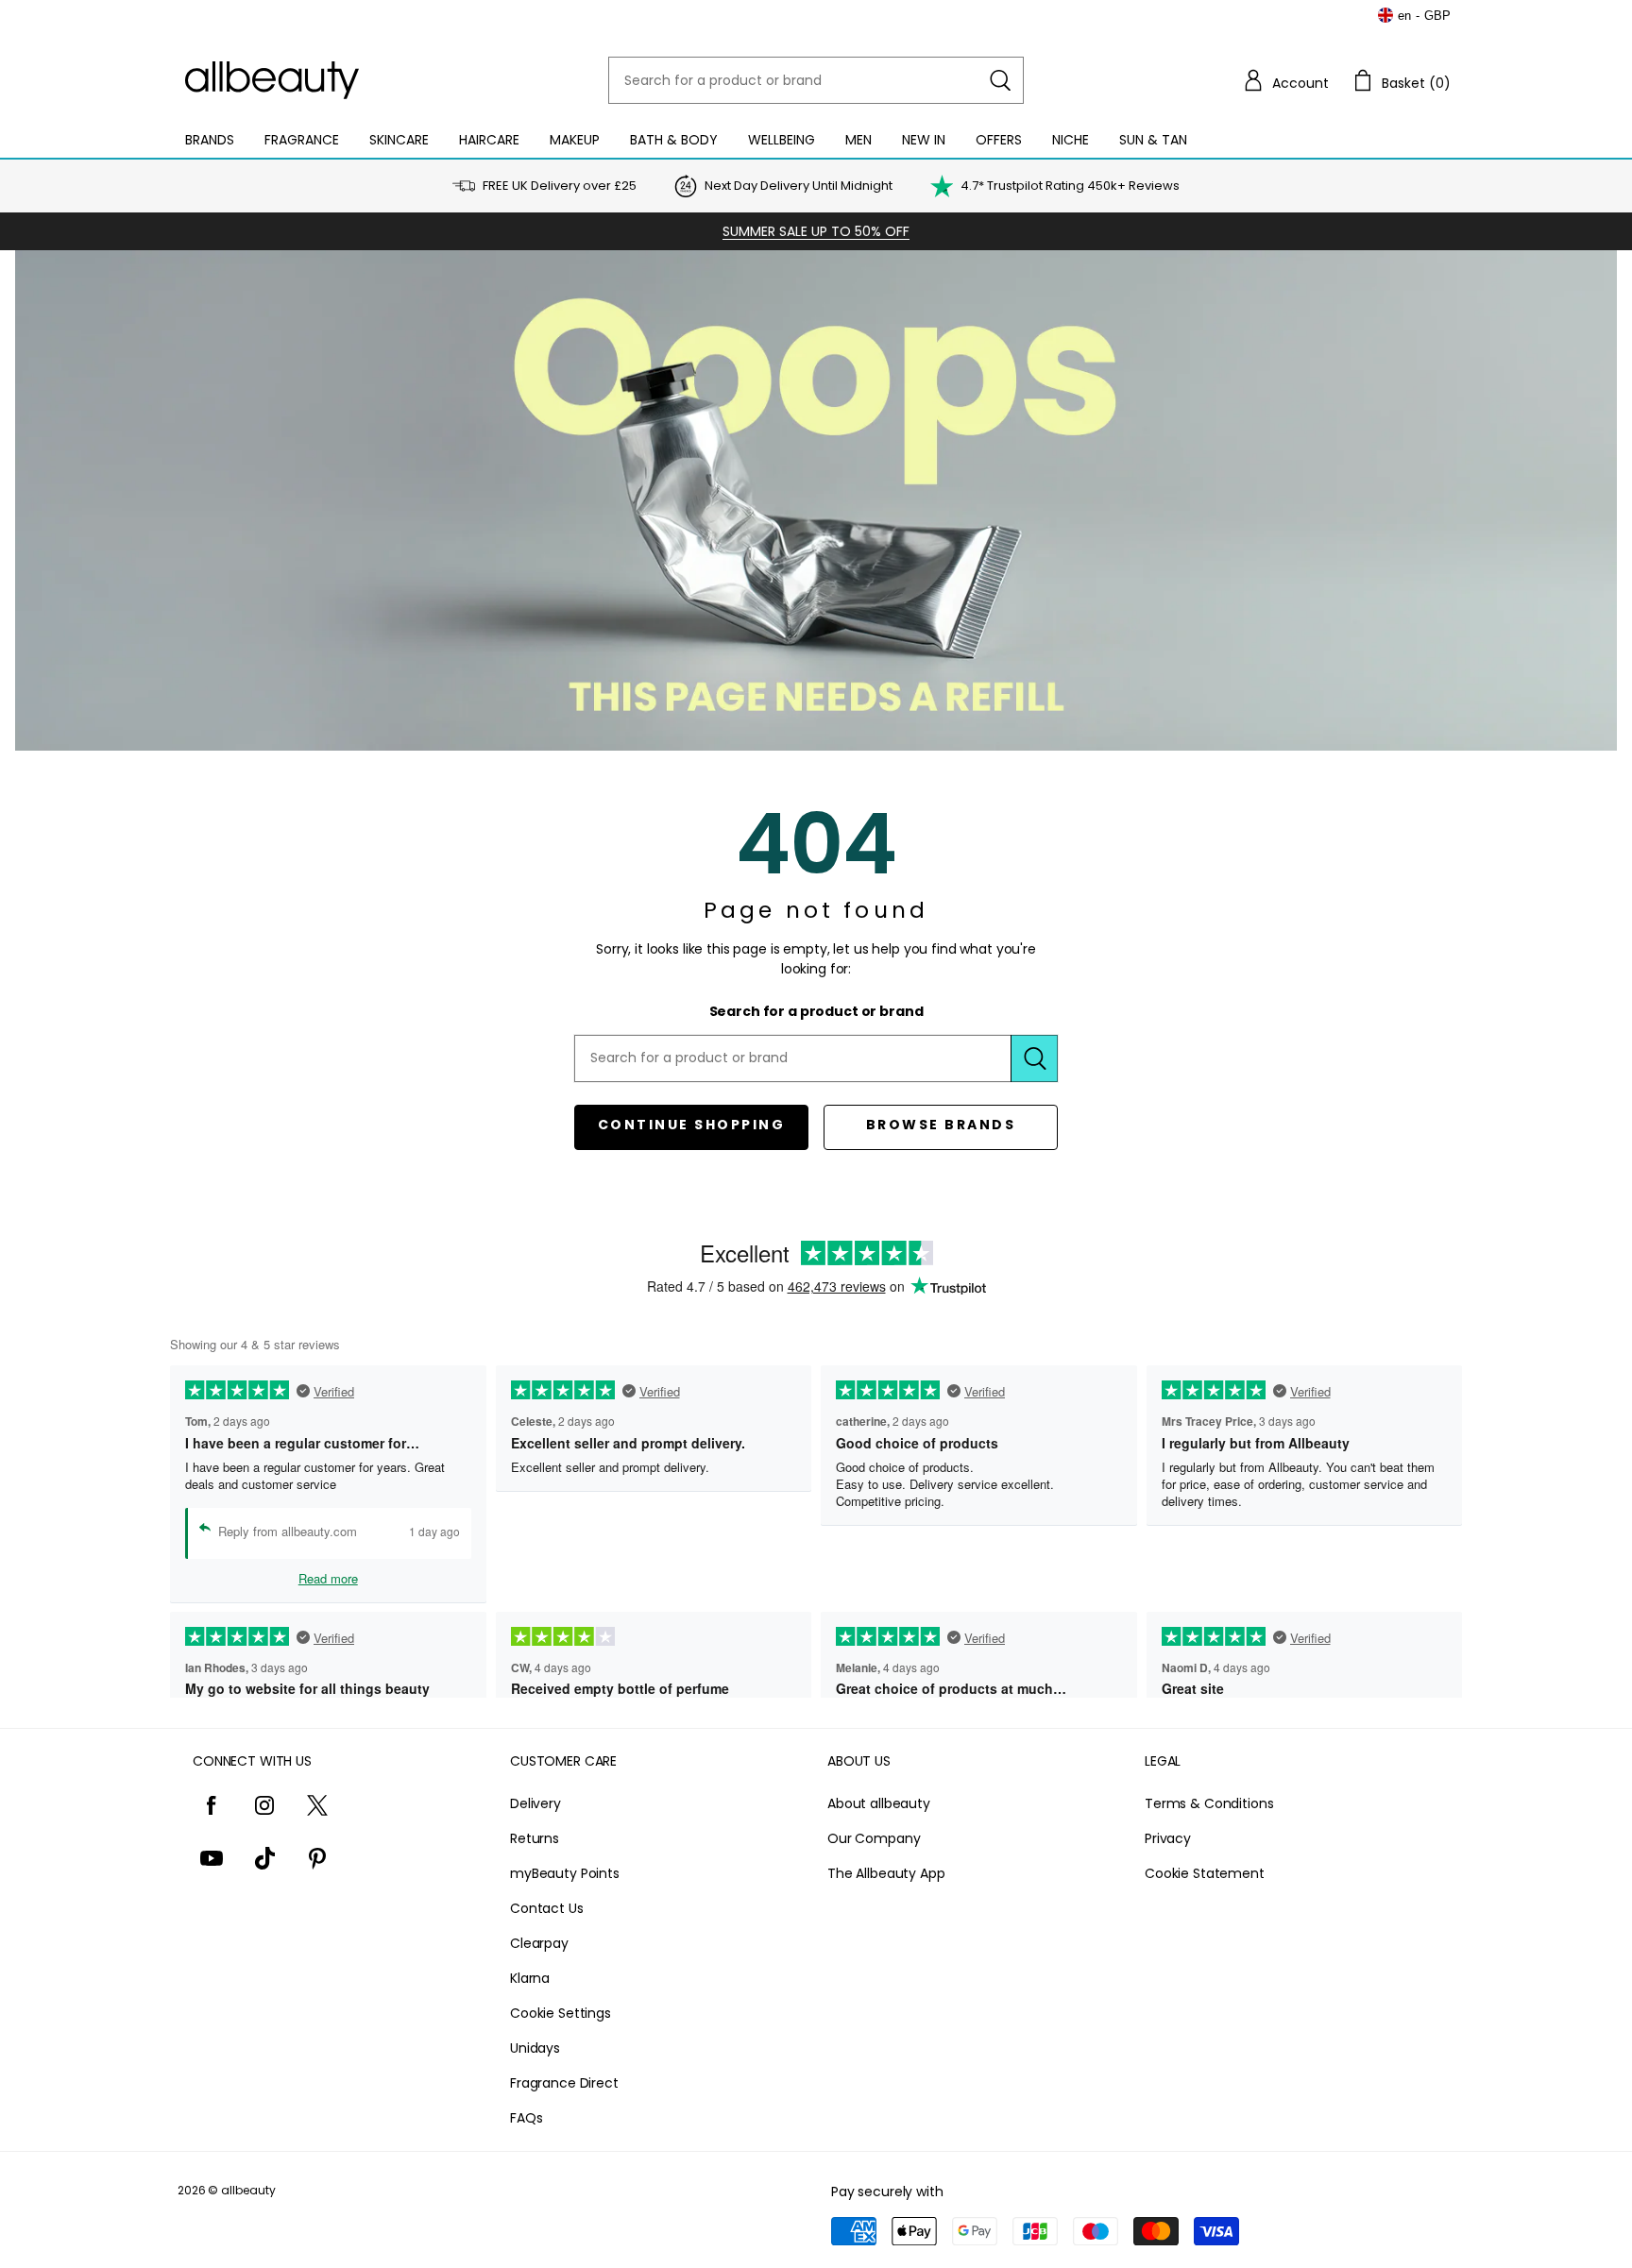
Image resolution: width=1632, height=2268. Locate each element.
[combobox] (816, 80)
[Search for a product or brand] (1000, 80)
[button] (1285, 80)
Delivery (535, 1803)
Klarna (530, 1978)
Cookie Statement (1205, 1873)
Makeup (575, 140)
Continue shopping (692, 1125)
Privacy (1168, 1838)
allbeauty (248, 2190)
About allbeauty (879, 1803)
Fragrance (302, 140)
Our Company (874, 1838)
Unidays (535, 2048)
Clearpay (539, 1943)
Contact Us (547, 1908)
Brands (210, 140)
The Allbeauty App (886, 1873)
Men (858, 140)
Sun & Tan (1153, 140)
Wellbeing (782, 140)
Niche (1071, 140)
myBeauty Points (565, 1873)
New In (924, 140)
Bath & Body (674, 140)
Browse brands (941, 1125)
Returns (535, 1838)
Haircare (489, 140)
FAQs (526, 2118)
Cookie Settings (561, 2013)
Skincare (399, 140)
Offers (999, 140)
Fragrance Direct (564, 2083)
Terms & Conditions (1209, 1803)
